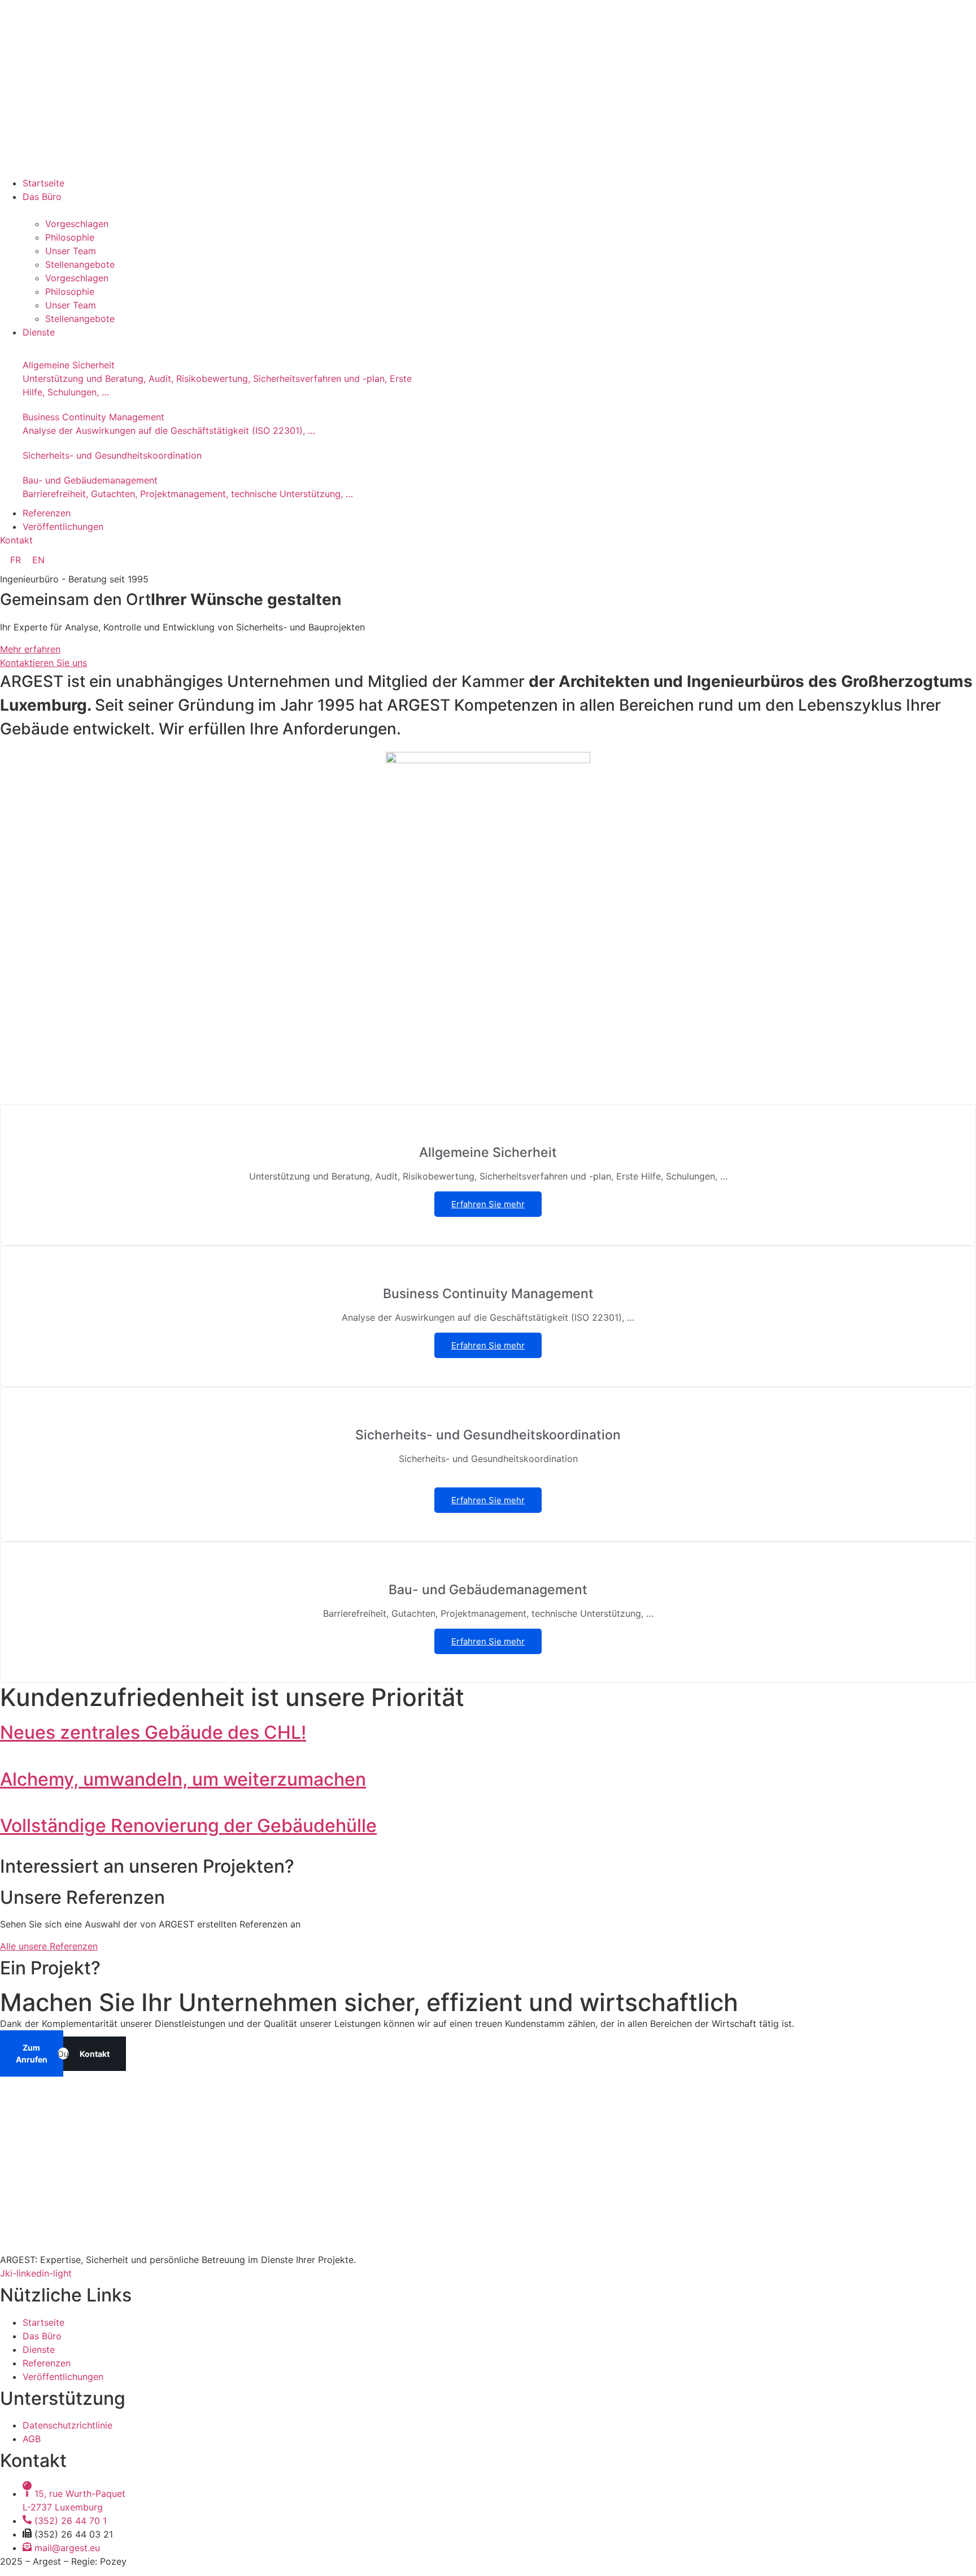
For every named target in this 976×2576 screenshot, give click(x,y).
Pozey (113, 2561)
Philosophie (70, 237)
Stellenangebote (80, 264)
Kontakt (95, 2054)
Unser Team (71, 251)
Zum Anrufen (32, 2053)
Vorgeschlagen (77, 224)
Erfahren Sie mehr (488, 1204)
